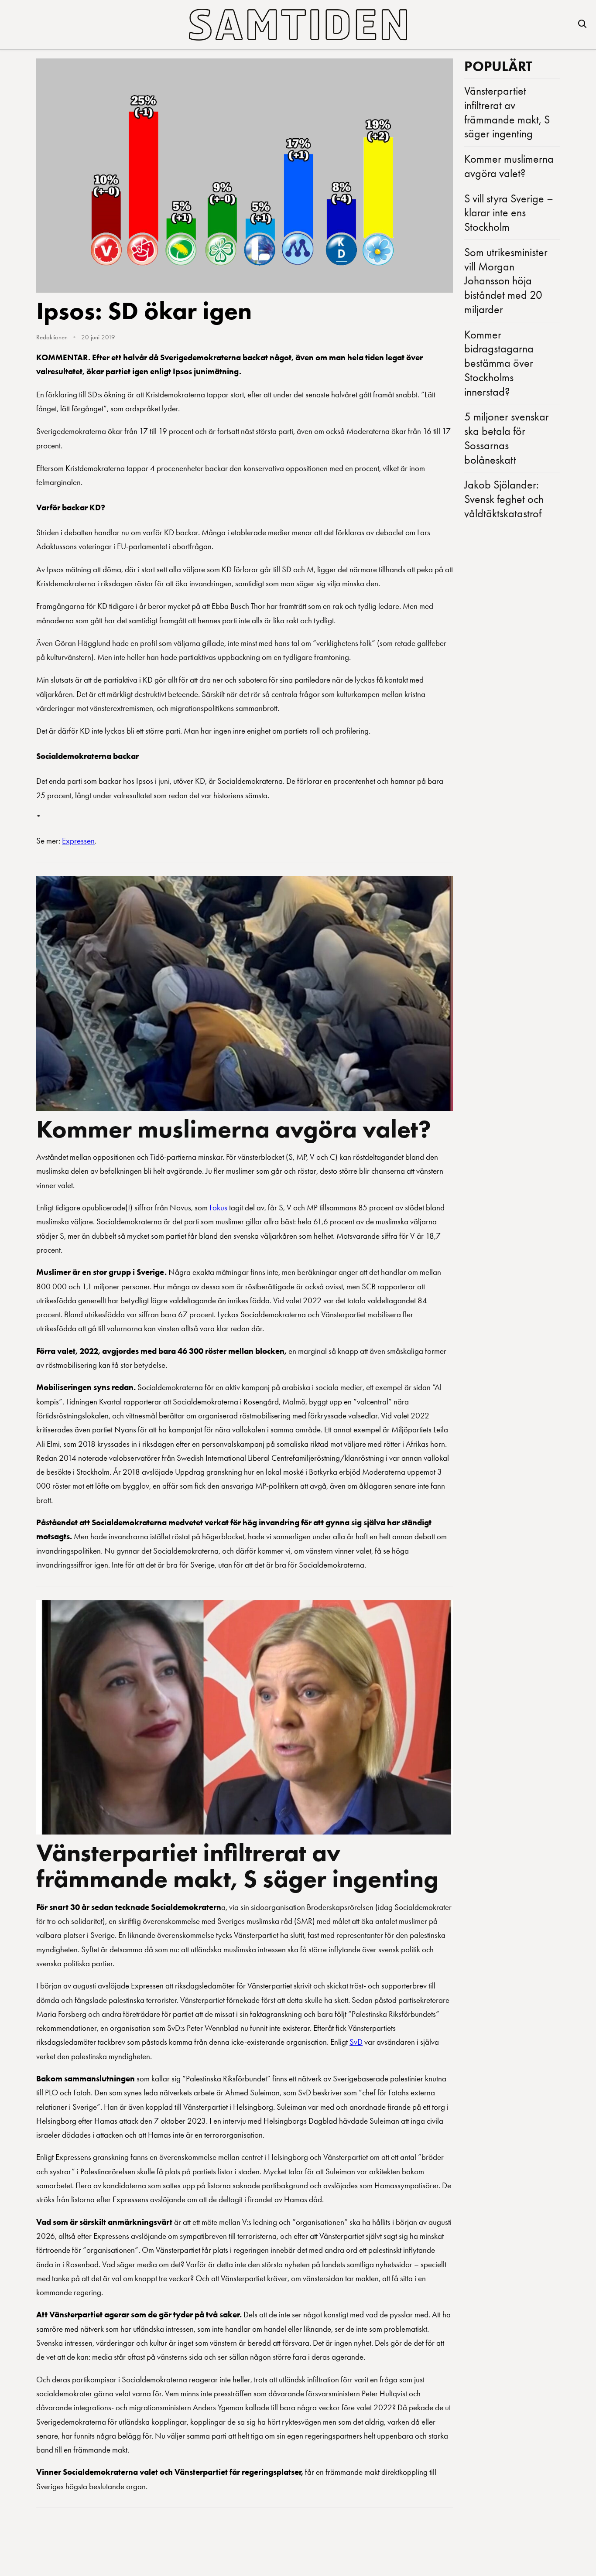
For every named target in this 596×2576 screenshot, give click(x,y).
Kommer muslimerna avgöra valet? (234, 1129)
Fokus (218, 1208)
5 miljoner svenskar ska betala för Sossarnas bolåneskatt (507, 438)
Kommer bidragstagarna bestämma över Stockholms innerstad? (499, 363)
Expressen (78, 841)
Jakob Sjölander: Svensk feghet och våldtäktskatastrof (504, 499)
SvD (356, 2042)
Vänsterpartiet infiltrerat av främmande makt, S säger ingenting (237, 1865)
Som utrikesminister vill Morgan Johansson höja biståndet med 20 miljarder (506, 281)
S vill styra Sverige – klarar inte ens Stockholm (509, 213)
